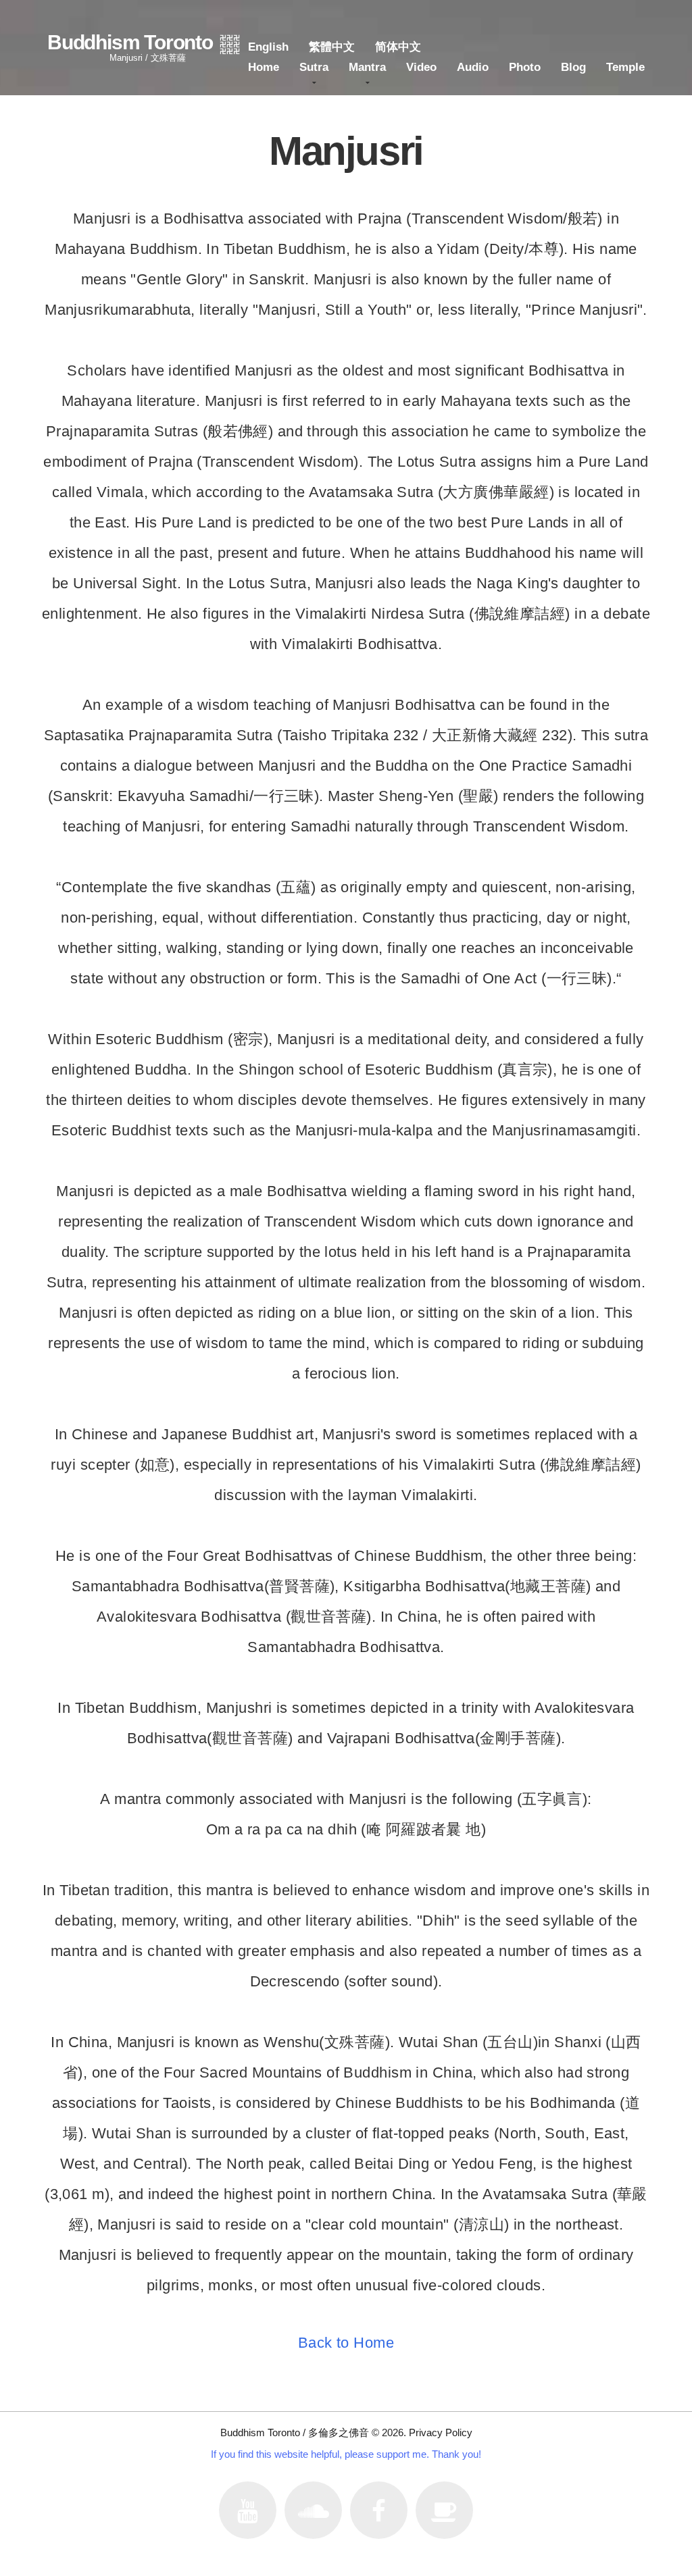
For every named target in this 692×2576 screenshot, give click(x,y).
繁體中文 (332, 47)
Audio (473, 67)
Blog (573, 67)
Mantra (367, 67)
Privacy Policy (441, 2432)
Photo (525, 67)
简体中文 (398, 47)
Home (264, 67)
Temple (625, 67)
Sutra (314, 67)
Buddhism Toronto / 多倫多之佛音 (295, 2432)
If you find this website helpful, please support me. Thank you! (346, 2454)
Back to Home (346, 2343)
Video (421, 67)
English (268, 47)
